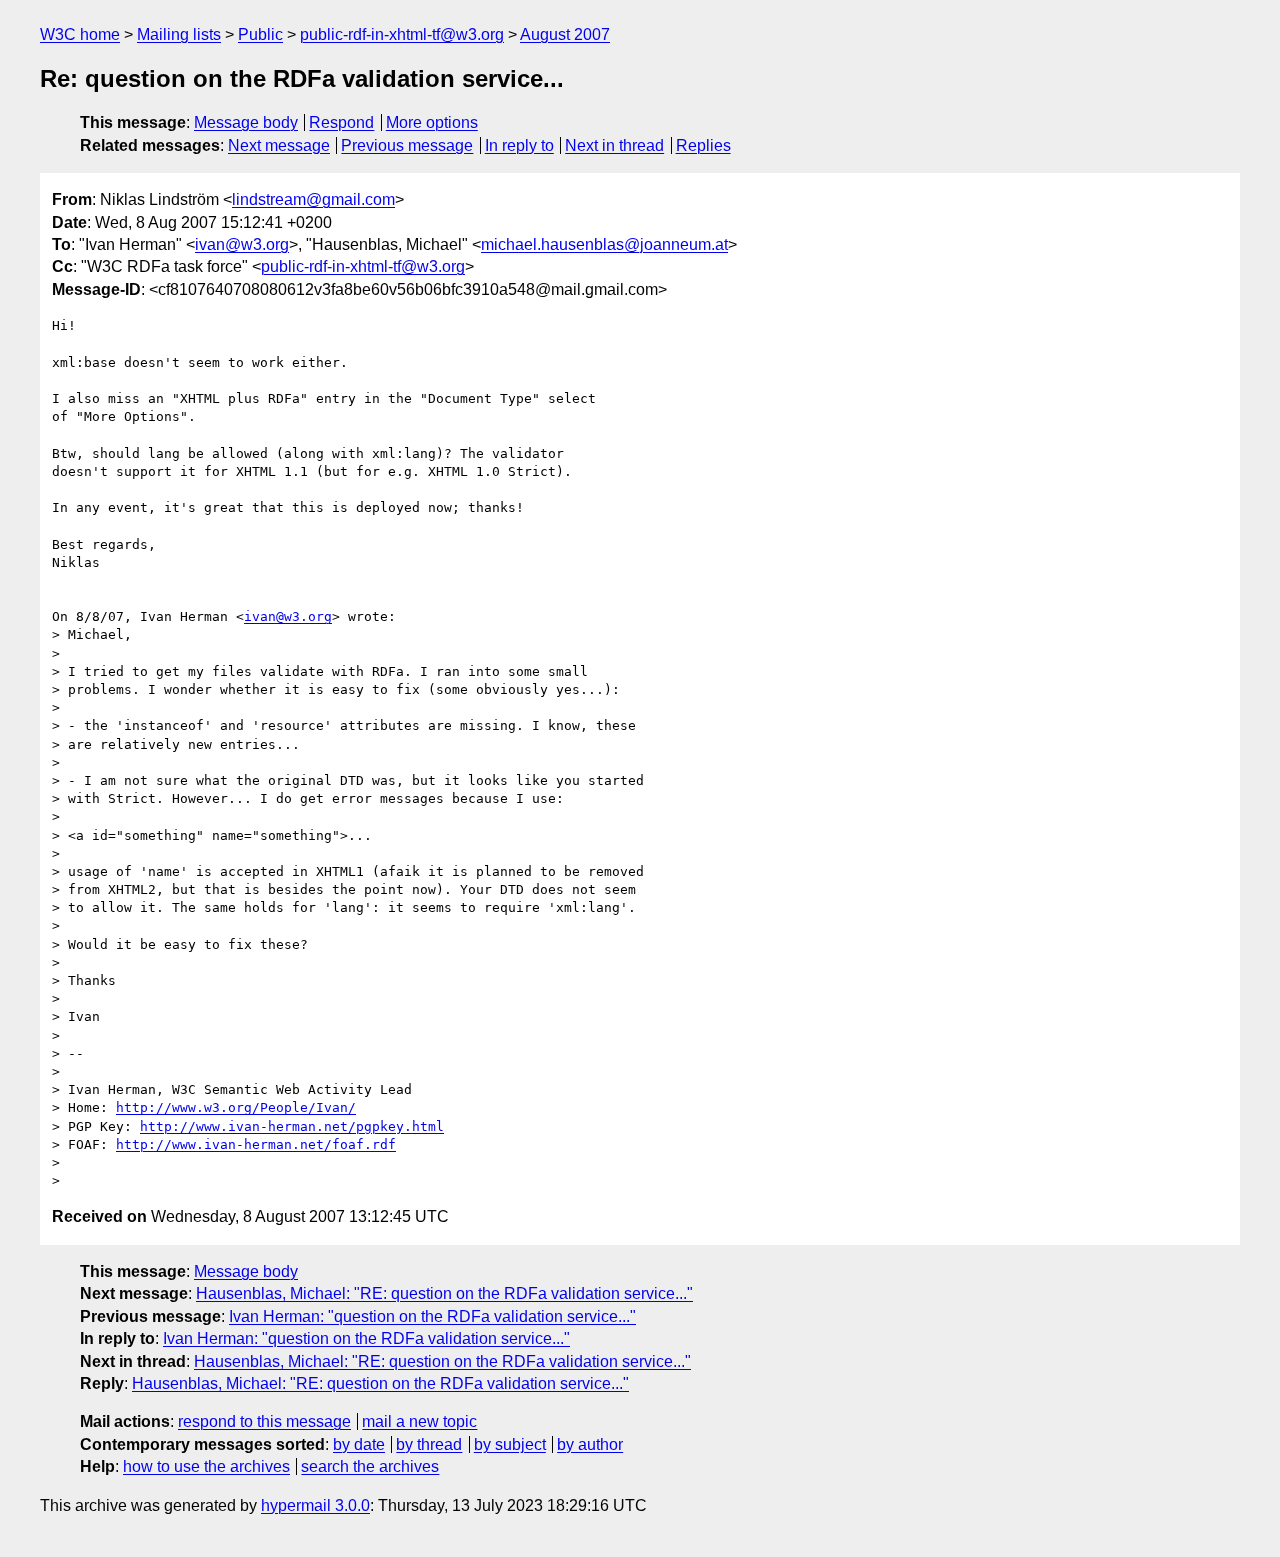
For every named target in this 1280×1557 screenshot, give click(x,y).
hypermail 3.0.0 (315, 1505)
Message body (246, 122)
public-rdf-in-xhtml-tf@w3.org (402, 34)
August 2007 (565, 34)
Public (260, 34)
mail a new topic (419, 1421)
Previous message (407, 145)
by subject (510, 1444)
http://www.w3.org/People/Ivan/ (236, 1107)
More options (432, 122)
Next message (279, 145)
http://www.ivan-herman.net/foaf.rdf (256, 1144)
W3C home (80, 34)
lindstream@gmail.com (313, 199)
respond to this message (264, 1421)
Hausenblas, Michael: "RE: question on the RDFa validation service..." (444, 1293)
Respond (341, 122)
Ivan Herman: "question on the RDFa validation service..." (432, 1316)
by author (590, 1444)
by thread (429, 1444)
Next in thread (614, 145)
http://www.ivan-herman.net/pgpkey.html (292, 1126)
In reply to (519, 145)
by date (359, 1444)
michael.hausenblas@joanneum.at (604, 244)
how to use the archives (206, 1466)
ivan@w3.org (242, 244)
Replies (703, 145)
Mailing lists (179, 34)
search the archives (370, 1466)
